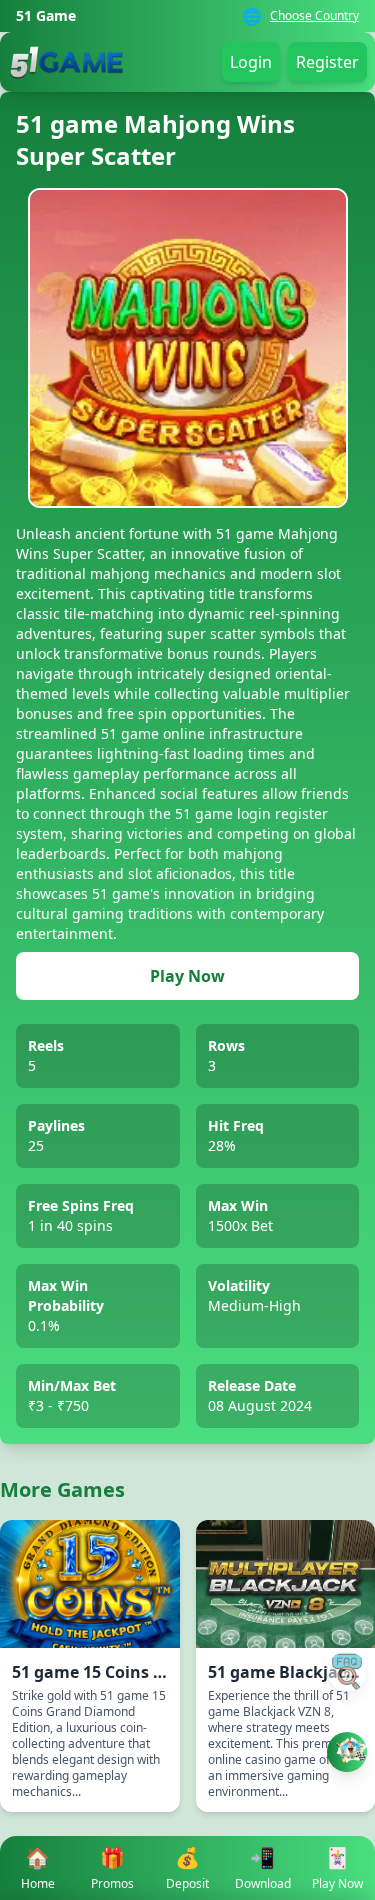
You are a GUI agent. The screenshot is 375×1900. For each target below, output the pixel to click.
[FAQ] (347, 1672)
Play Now (187, 976)
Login (251, 62)
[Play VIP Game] (347, 1752)
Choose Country (314, 16)
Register (327, 62)
